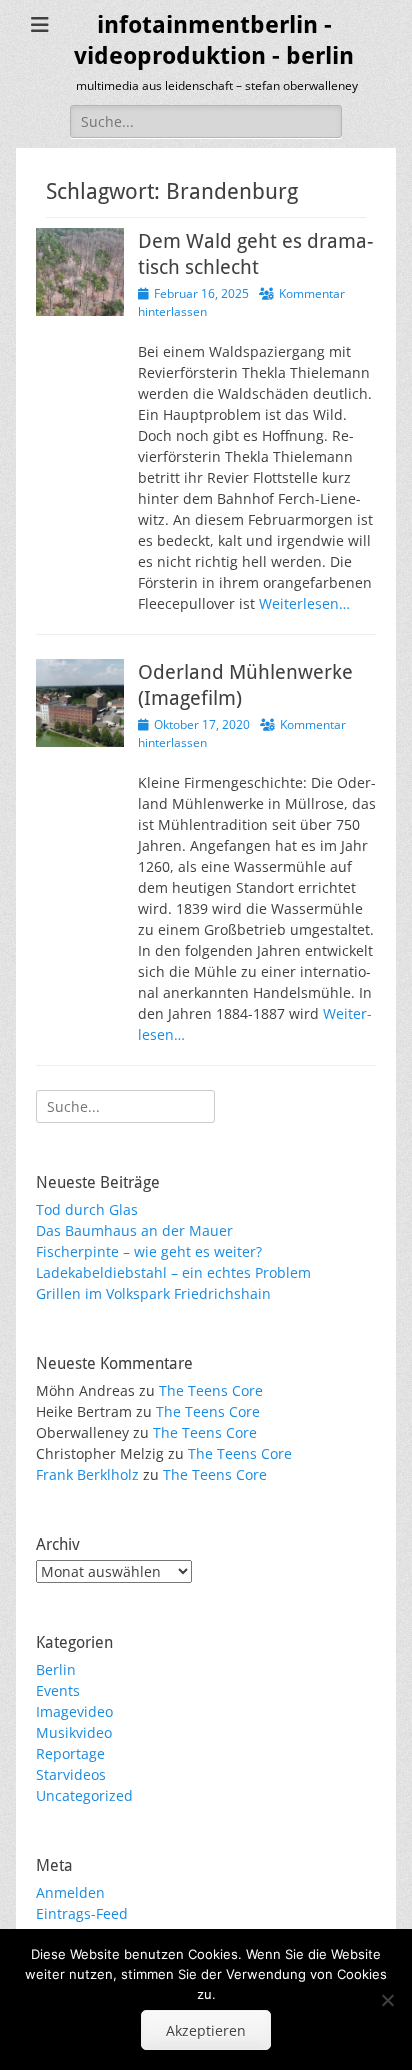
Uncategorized (84, 1795)
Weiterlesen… (304, 603)
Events (58, 1690)
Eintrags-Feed (82, 1913)
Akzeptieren (206, 2030)
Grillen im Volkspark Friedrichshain (153, 1293)
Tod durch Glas (87, 1209)
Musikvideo (74, 1732)
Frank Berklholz (87, 1474)
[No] (387, 2000)
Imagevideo (74, 1711)
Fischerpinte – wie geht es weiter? (149, 1251)
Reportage (70, 1753)
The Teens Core (211, 1390)
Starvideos (71, 1774)
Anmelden (70, 1892)
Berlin (56, 1669)
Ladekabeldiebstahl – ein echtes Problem (173, 1272)
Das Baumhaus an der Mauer (134, 1230)
